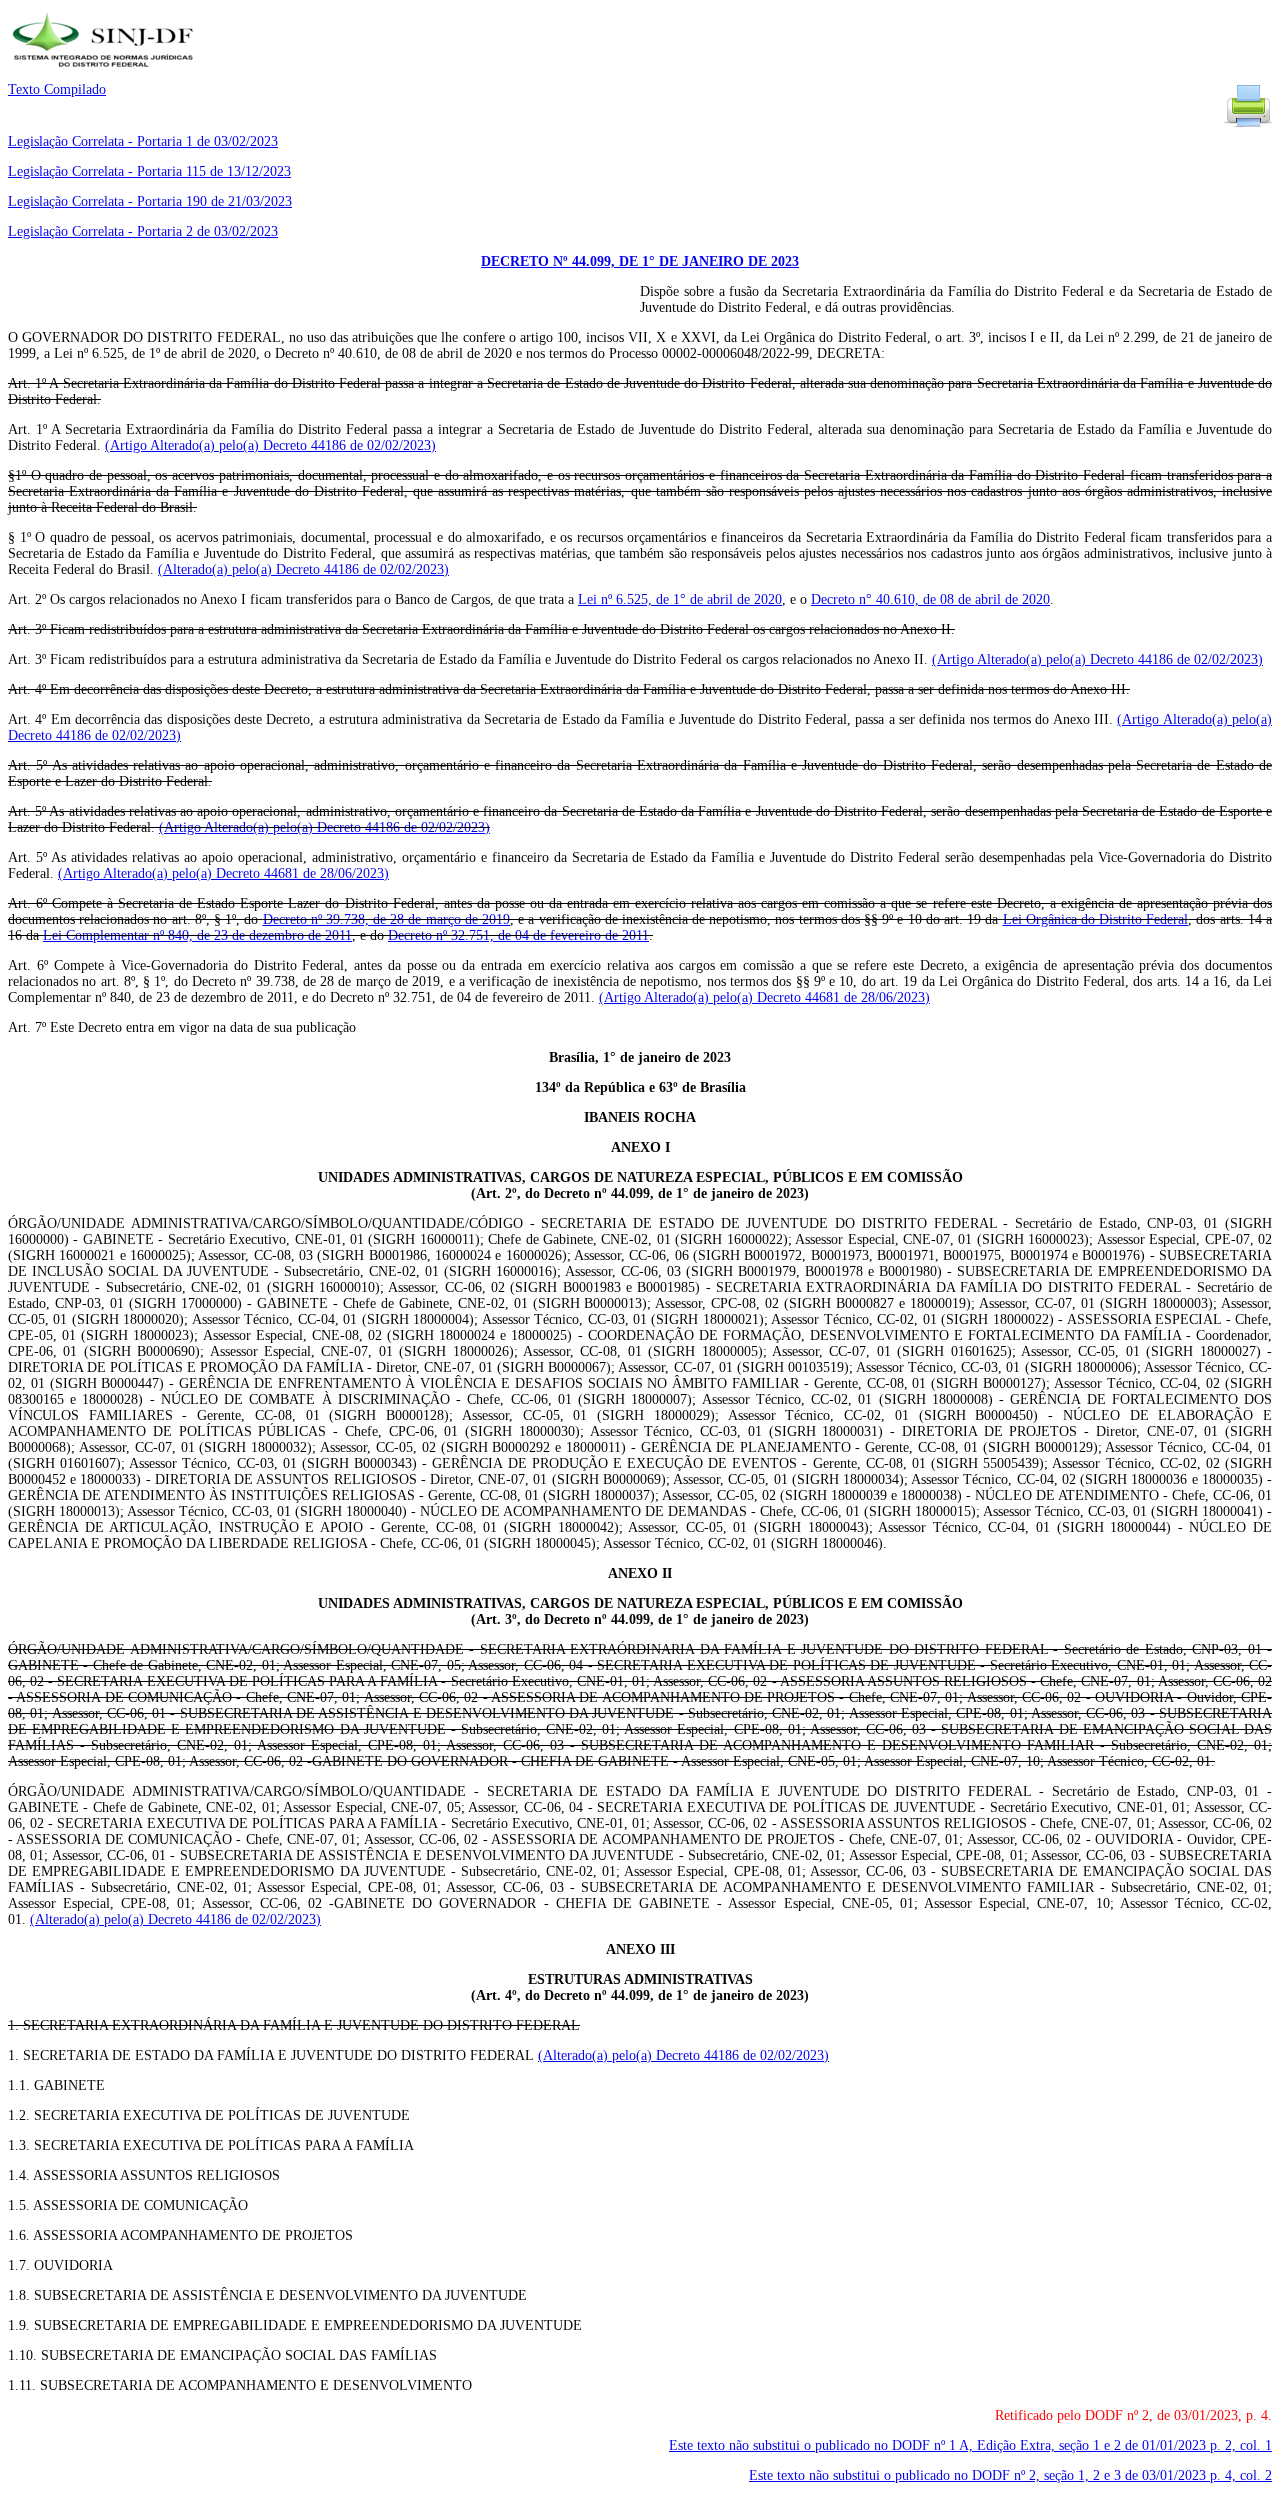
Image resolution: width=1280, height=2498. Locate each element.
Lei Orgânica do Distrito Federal (1096, 919)
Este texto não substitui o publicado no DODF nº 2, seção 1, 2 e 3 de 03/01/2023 (1010, 2475)
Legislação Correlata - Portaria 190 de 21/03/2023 (150, 201)
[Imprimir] (1248, 125)
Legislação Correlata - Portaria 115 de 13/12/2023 (149, 171)
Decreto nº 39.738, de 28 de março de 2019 (387, 919)
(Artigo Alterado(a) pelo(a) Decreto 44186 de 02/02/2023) (270, 445)
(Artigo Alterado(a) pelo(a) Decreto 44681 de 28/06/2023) (223, 873)
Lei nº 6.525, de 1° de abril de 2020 (680, 599)
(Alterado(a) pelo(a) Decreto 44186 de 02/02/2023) (303, 569)
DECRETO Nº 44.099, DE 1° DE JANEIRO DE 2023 (640, 261)
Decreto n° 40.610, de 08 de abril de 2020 (930, 599)
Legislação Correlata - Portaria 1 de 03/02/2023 (143, 141)
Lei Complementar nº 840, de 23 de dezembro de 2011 (197, 935)
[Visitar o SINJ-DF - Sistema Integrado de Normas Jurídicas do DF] (105, 73)
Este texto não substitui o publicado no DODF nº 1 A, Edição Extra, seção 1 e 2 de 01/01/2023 (970, 2445)
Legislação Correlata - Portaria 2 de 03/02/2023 (143, 231)
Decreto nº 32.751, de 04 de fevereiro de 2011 (518, 935)
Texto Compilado (57, 89)
